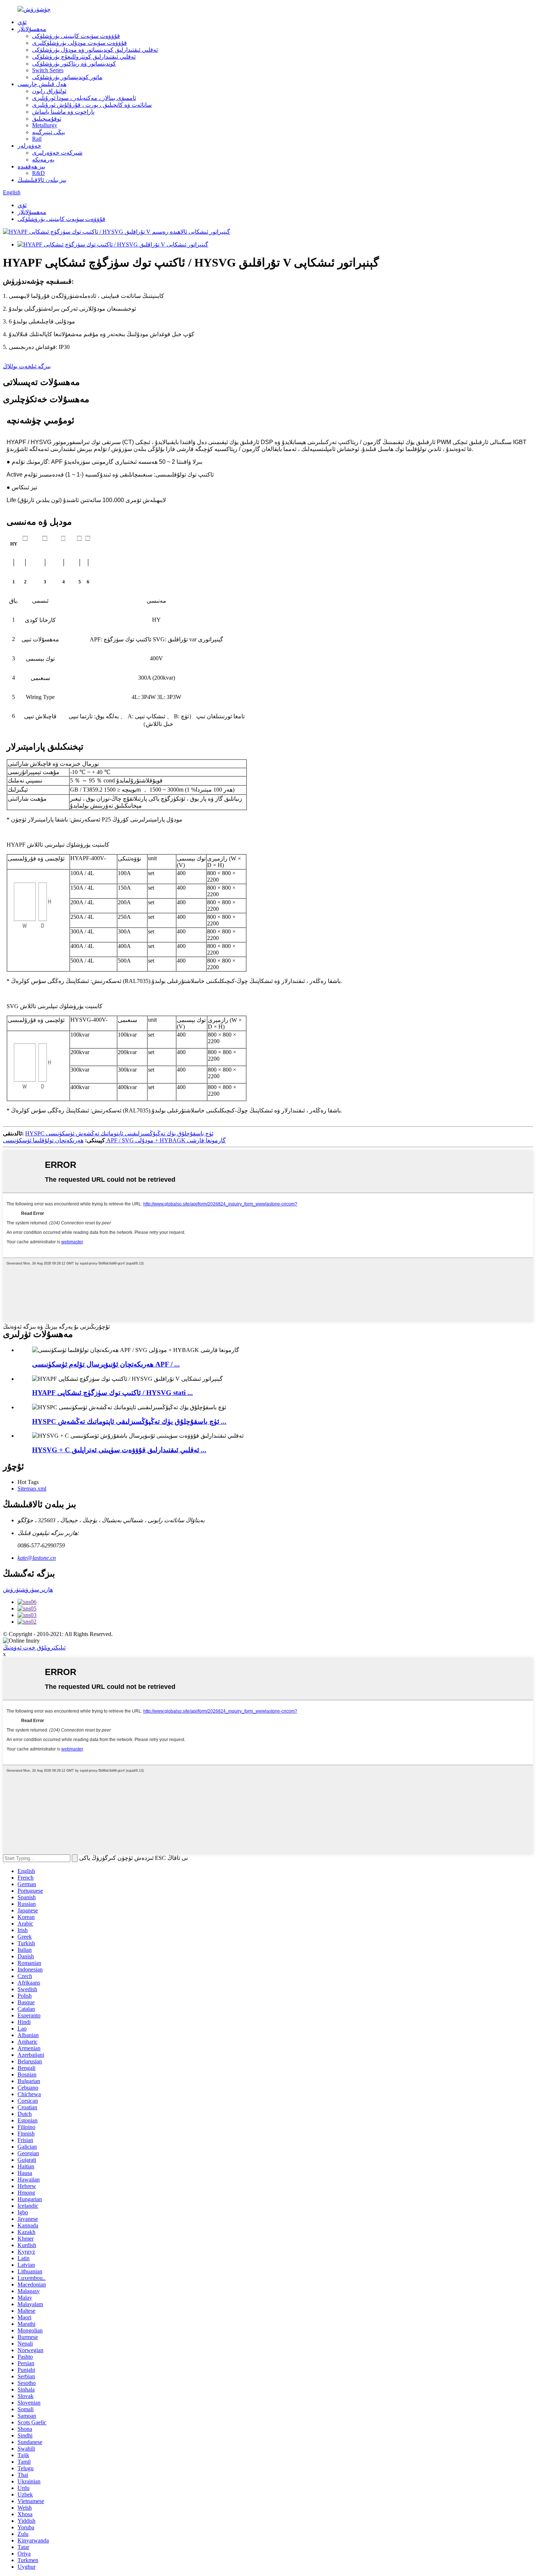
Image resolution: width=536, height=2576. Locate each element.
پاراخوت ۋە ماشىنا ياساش (63, 112)
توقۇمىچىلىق (47, 119)
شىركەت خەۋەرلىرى (57, 153)
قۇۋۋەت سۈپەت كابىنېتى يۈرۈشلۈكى (76, 36)
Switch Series (48, 70)
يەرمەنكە (43, 160)
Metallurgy (45, 125)
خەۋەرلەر (29, 146)
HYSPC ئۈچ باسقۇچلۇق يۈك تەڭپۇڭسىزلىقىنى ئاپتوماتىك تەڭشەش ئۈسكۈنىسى (119, 1133)
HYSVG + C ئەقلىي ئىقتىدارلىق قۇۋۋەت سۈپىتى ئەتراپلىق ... (119, 1450)
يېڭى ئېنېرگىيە (48, 132)
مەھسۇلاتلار (32, 29)
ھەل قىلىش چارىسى (42, 84)
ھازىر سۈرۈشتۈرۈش (28, 1590)
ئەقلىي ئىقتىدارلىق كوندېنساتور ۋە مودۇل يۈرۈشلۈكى (95, 50)
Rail (37, 139)
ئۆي (22, 22)
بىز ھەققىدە (31, 166)
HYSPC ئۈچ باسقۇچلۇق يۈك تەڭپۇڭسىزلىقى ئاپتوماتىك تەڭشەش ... (129, 1421)
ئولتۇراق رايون (49, 91)
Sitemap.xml (32, 1489)
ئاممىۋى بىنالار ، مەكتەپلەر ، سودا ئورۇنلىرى (84, 98)
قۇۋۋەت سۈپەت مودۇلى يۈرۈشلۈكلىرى (79, 43)
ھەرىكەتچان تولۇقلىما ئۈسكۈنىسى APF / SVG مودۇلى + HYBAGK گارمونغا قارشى (114, 1140)
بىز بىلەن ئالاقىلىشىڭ (42, 180)
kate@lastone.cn (37, 1558)
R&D (38, 173)
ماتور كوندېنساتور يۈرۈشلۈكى (67, 77)
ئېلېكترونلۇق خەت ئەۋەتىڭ (34, 1648)
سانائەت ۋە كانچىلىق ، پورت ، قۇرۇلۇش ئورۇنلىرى (92, 105)
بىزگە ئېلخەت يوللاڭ (27, 366)
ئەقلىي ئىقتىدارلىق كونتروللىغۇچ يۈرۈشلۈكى (84, 57)
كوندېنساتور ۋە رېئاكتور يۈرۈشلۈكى (74, 64)
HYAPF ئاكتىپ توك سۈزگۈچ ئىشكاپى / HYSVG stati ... (112, 1393)
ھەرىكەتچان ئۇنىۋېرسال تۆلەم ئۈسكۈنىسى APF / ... (106, 1364)
